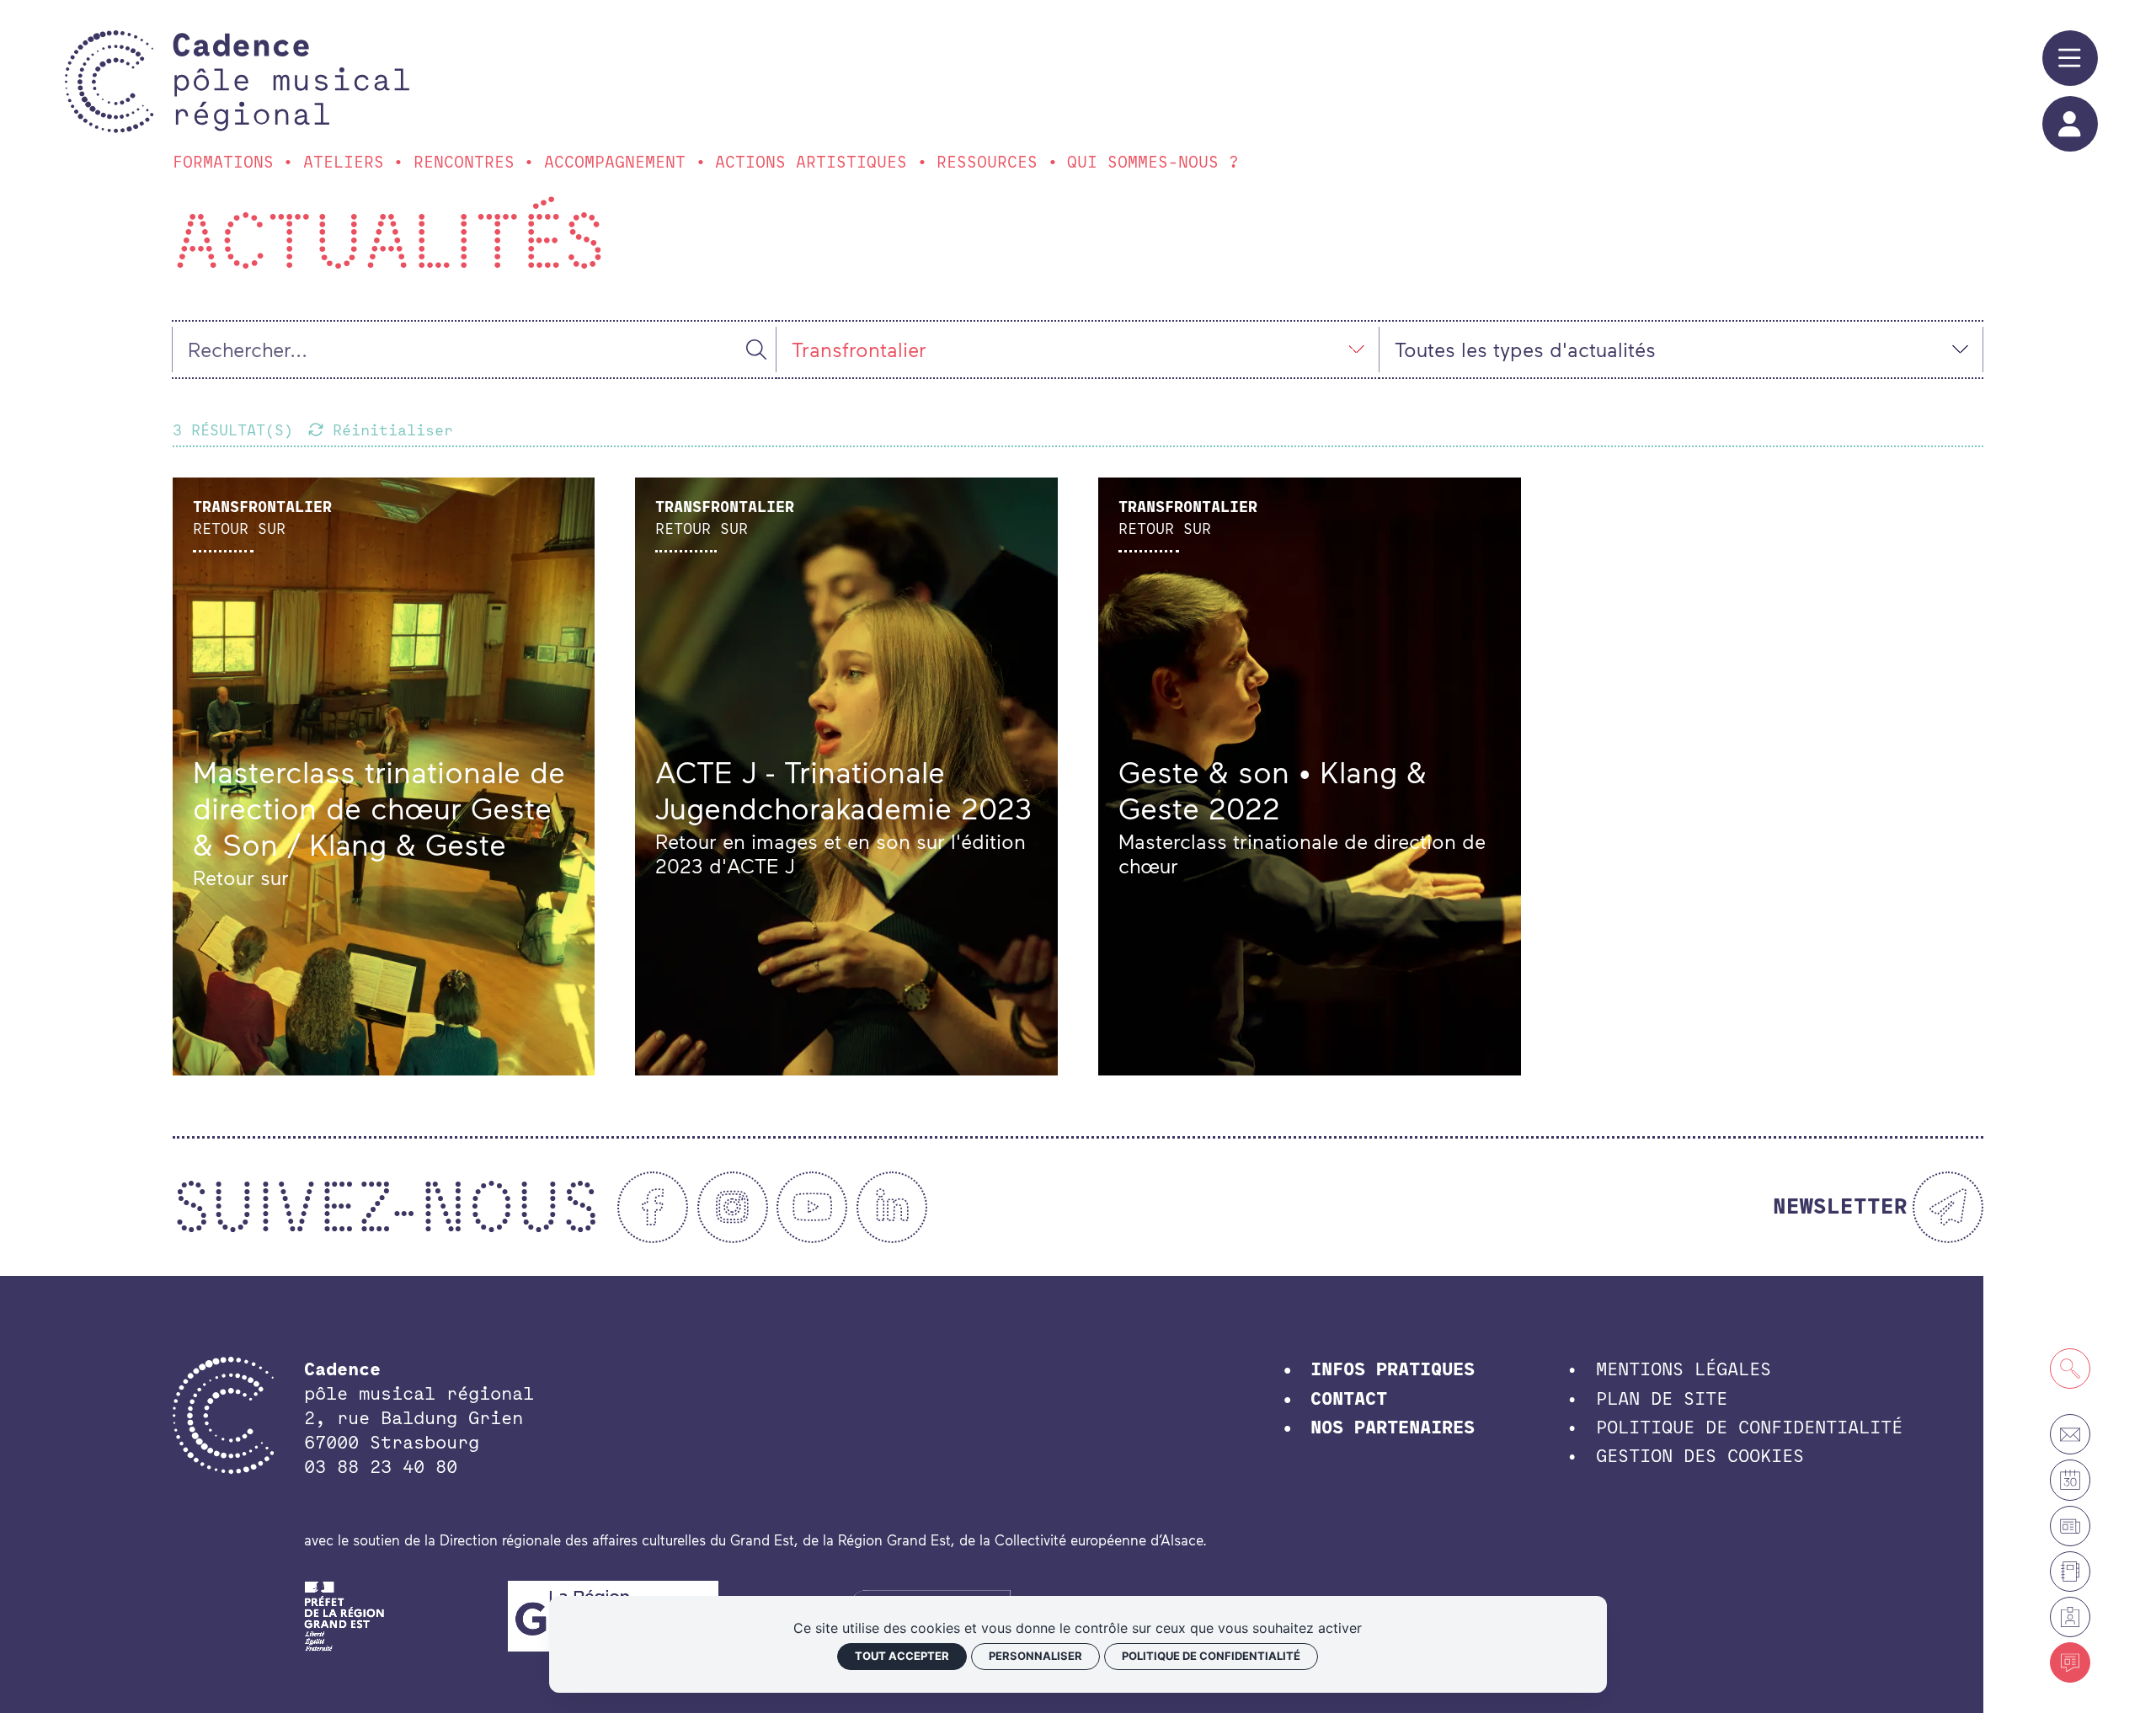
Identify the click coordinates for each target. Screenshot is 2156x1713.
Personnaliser (1035, 1656)
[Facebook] (653, 1207)
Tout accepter (902, 1656)
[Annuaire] (2070, 1572)
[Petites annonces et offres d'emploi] (2070, 1526)
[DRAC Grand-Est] (345, 1614)
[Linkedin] (892, 1207)
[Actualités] (2070, 1662)
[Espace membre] (2070, 1617)
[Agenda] (2070, 1480)
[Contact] (2070, 1434)
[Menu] (2070, 58)
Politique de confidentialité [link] (1211, 1656)
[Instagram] (733, 1207)
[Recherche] (2070, 1369)
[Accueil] (291, 82)
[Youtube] (812, 1207)
